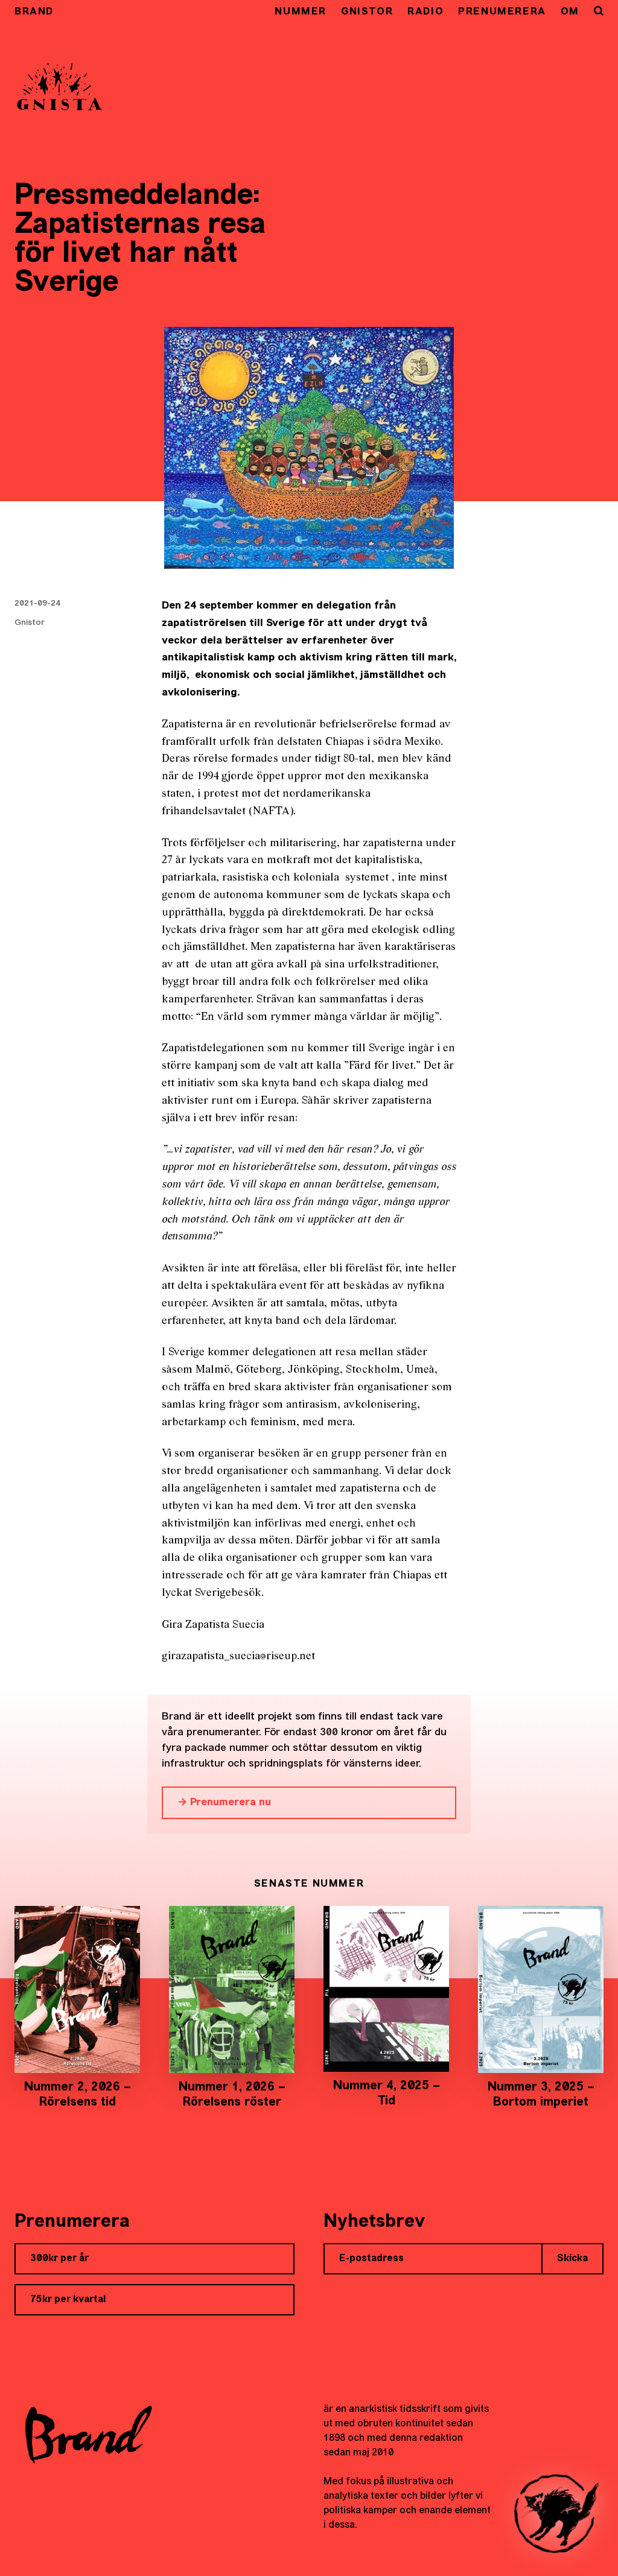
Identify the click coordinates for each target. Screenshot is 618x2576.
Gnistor (367, 12)
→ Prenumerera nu (224, 1802)
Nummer (301, 12)
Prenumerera (502, 12)
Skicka (572, 2259)
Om (570, 12)
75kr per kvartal (68, 2300)
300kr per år (59, 2259)
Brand (34, 12)
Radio (425, 12)
